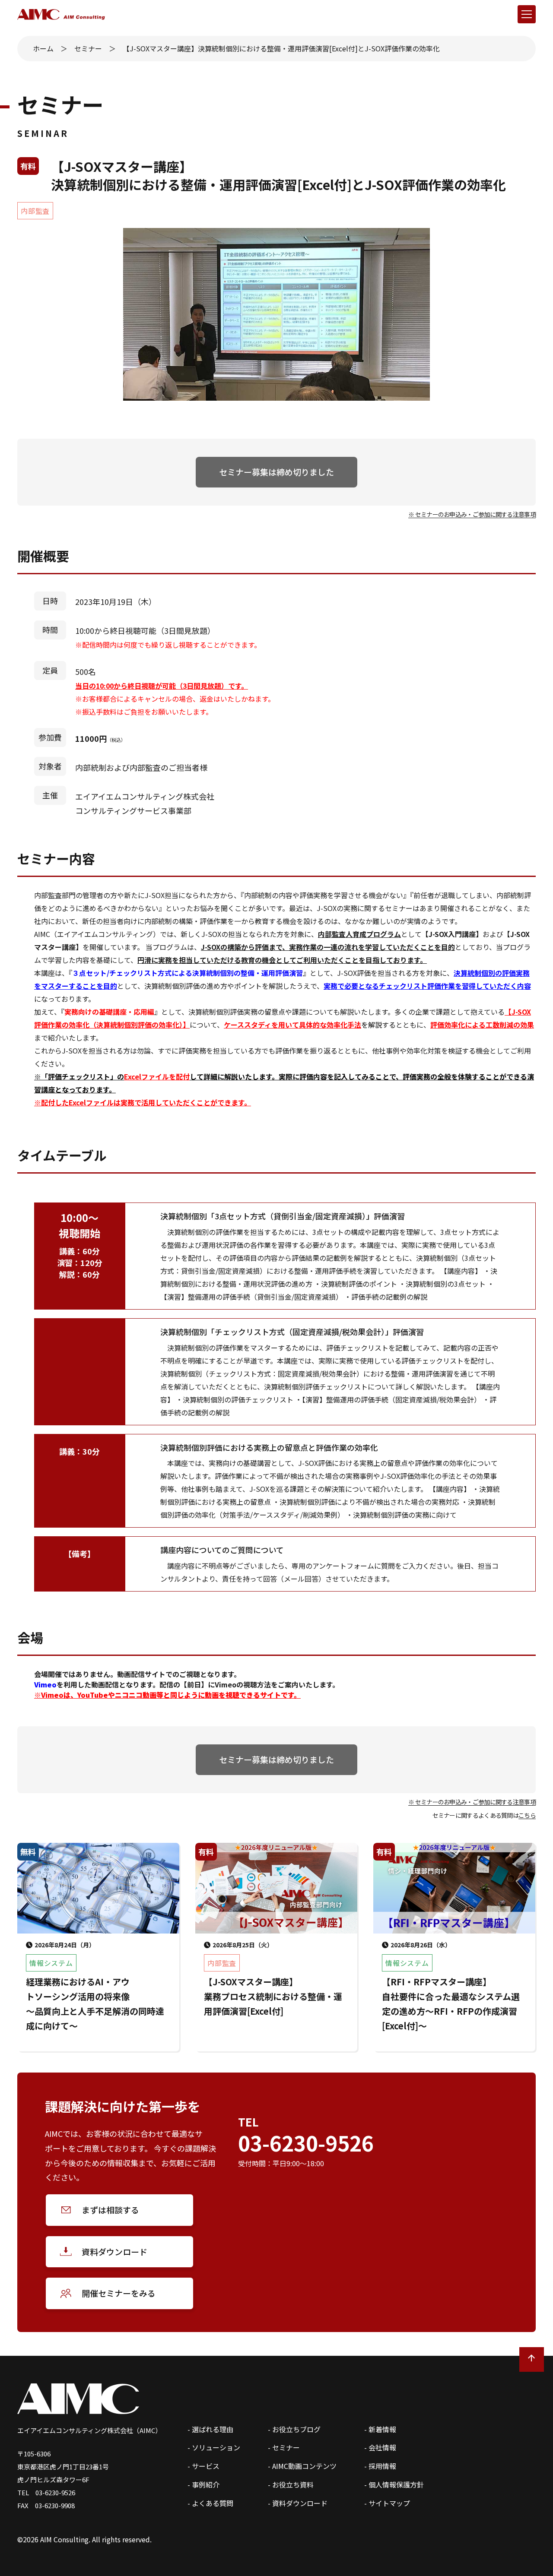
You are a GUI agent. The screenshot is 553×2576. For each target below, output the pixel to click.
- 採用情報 (380, 2466)
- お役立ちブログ (294, 2429)
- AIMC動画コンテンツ (302, 2466)
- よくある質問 (210, 2503)
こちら (527, 1815)
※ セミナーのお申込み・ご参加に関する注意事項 (472, 514)
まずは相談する (110, 2210)
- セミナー (284, 2447)
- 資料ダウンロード (298, 2503)
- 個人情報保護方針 (394, 2484)
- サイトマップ (387, 2503)
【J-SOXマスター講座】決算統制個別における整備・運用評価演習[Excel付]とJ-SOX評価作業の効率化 (281, 48)
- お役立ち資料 (291, 2484)
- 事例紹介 (203, 2484)
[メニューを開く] (527, 14)
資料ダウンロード (114, 2252)
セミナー (88, 48)
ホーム (43, 48)
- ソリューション (214, 2447)
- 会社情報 (380, 2447)
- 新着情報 (380, 2429)
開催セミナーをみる (119, 2293)
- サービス (203, 2466)
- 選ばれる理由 (210, 2429)
